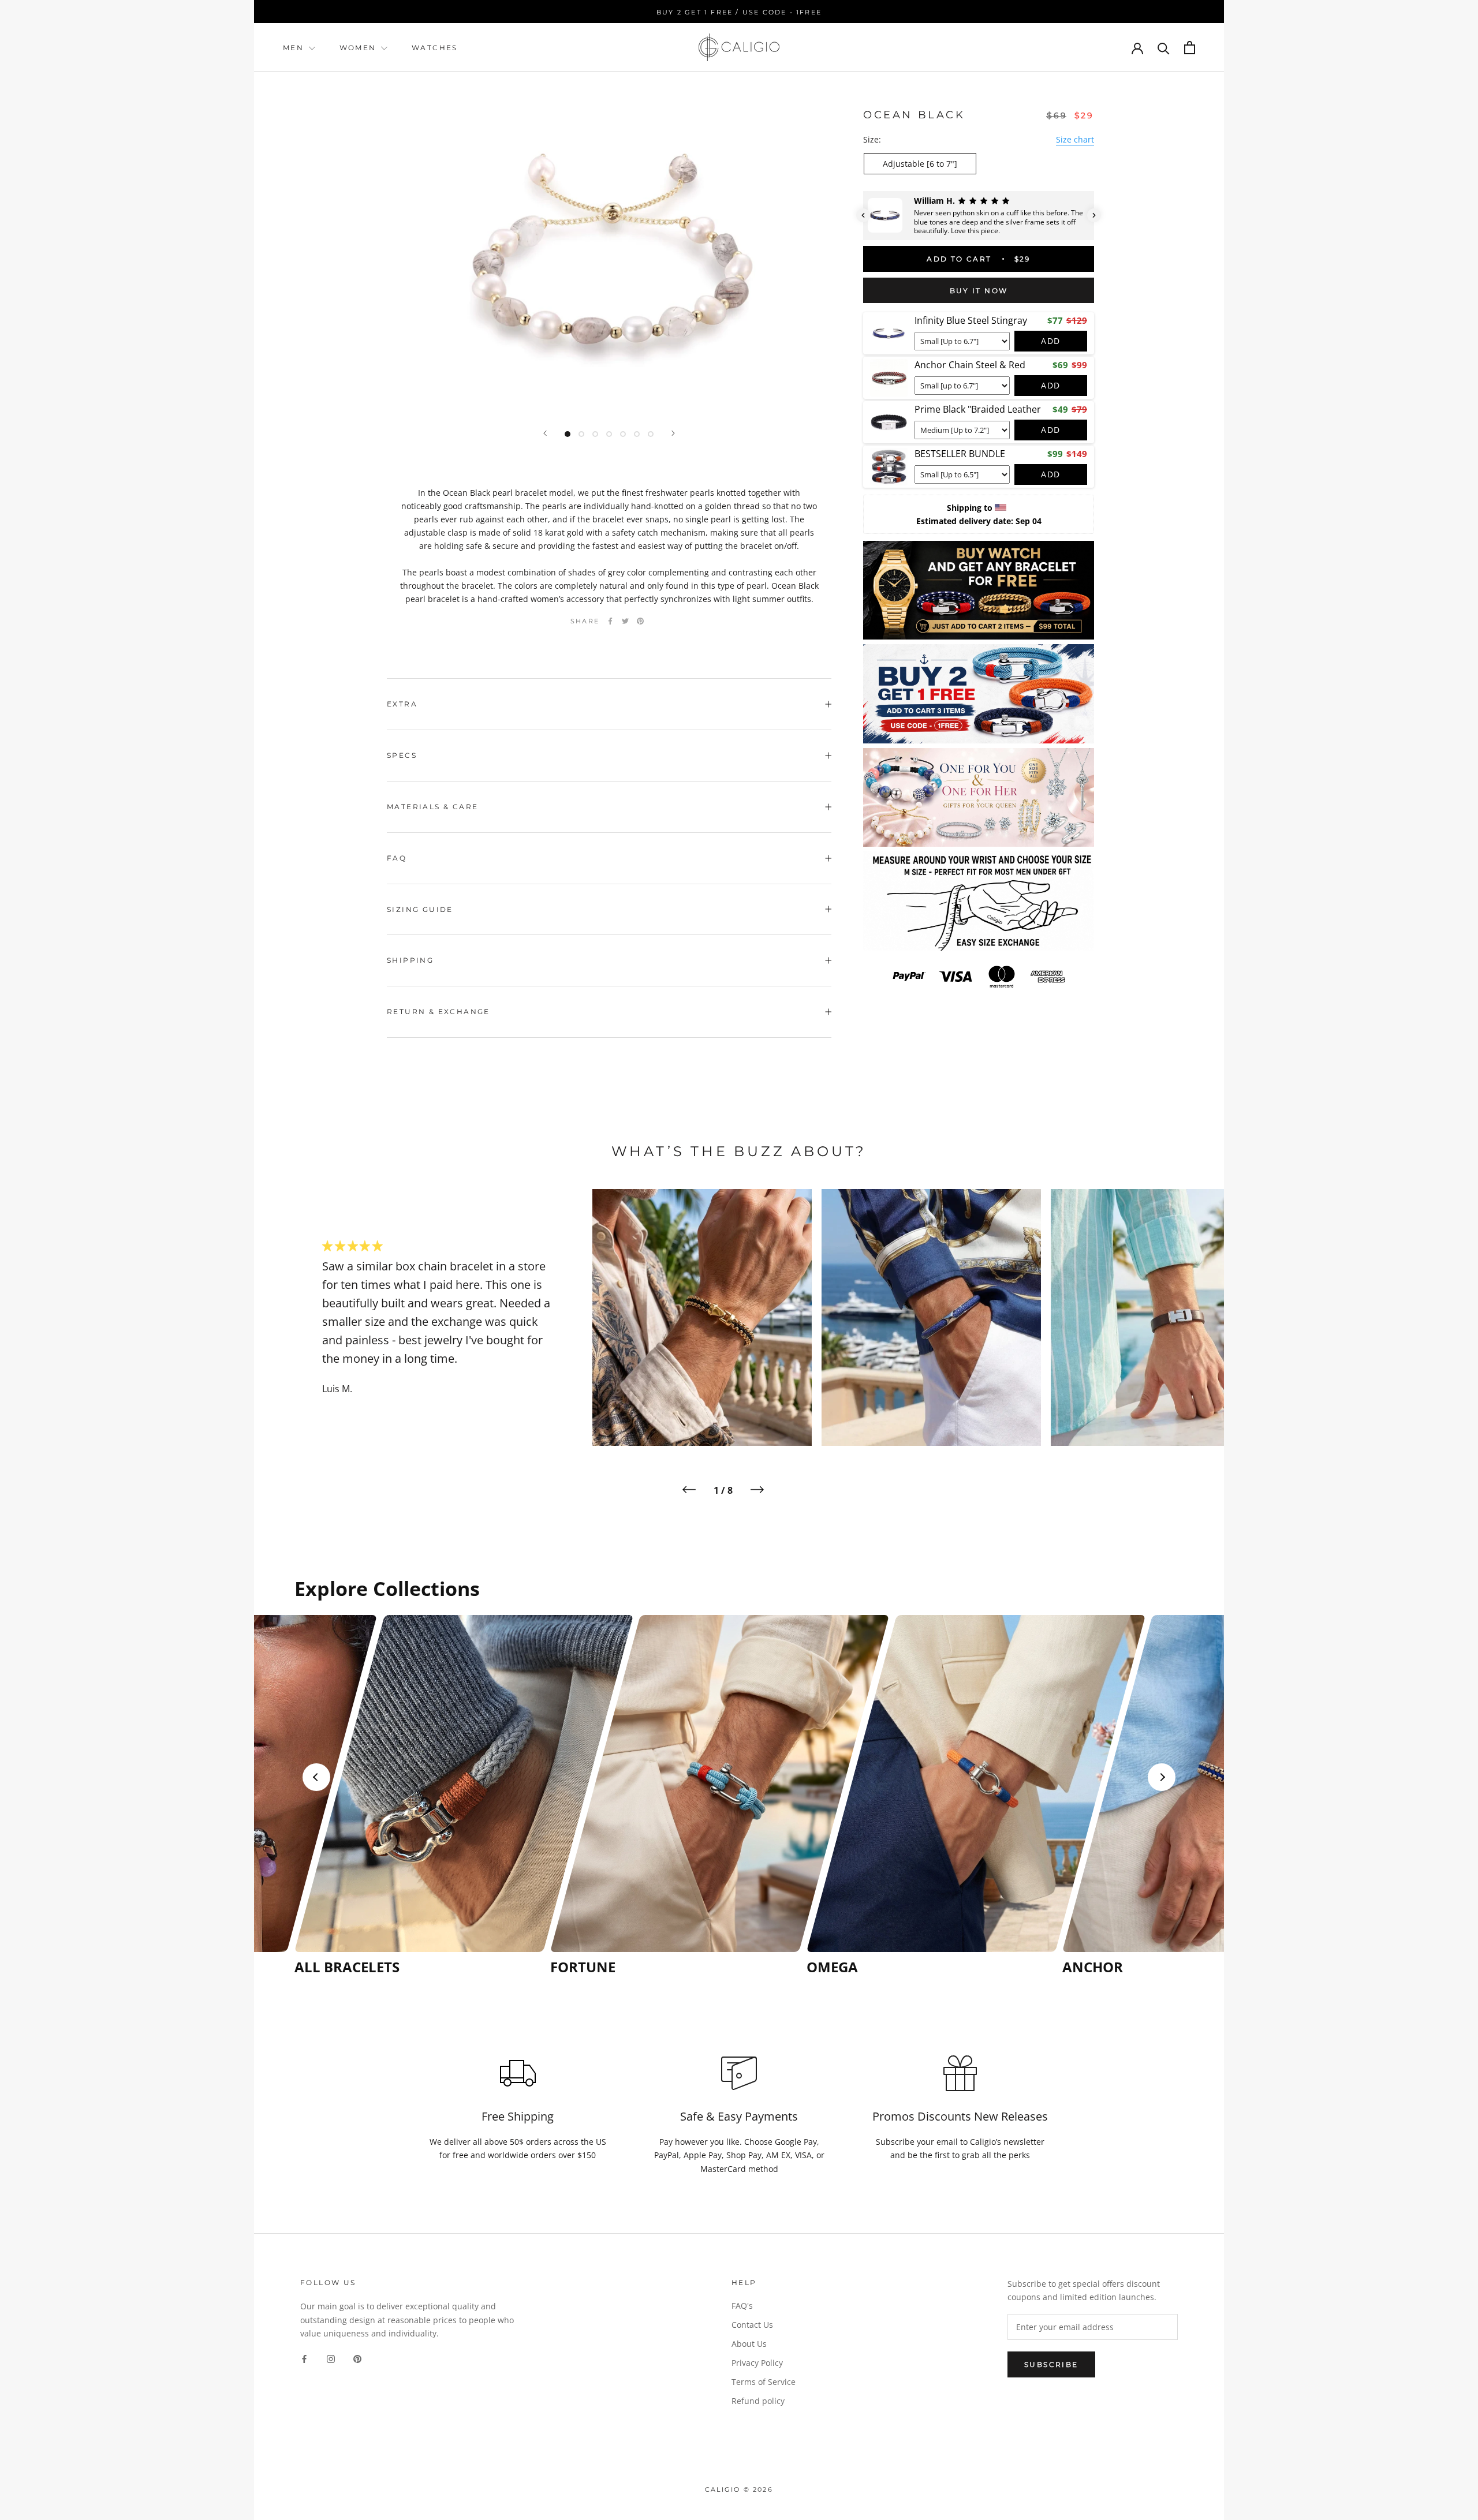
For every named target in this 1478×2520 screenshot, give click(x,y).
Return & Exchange (438, 1012)
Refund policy (758, 2401)
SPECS (402, 755)
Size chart (1075, 139)
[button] (863, 215)
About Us (749, 2344)
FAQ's (742, 2306)
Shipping (410, 960)
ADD (1051, 341)
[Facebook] (610, 621)
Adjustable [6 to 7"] (920, 164)
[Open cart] (1190, 48)
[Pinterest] (640, 621)
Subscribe (1051, 2364)
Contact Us (752, 2325)
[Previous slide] (316, 1777)
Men (293, 48)
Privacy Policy (757, 2363)
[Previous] (545, 433)
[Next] (673, 433)
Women (359, 48)
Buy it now (979, 291)
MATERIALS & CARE (432, 807)
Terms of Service (764, 2382)
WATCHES (435, 48)
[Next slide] (1162, 1777)
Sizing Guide (420, 909)
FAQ (397, 858)
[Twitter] (625, 621)
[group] (419, 1795)
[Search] (1164, 48)
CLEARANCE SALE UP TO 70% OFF (742, 12)
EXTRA (402, 704)
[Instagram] (331, 2358)
